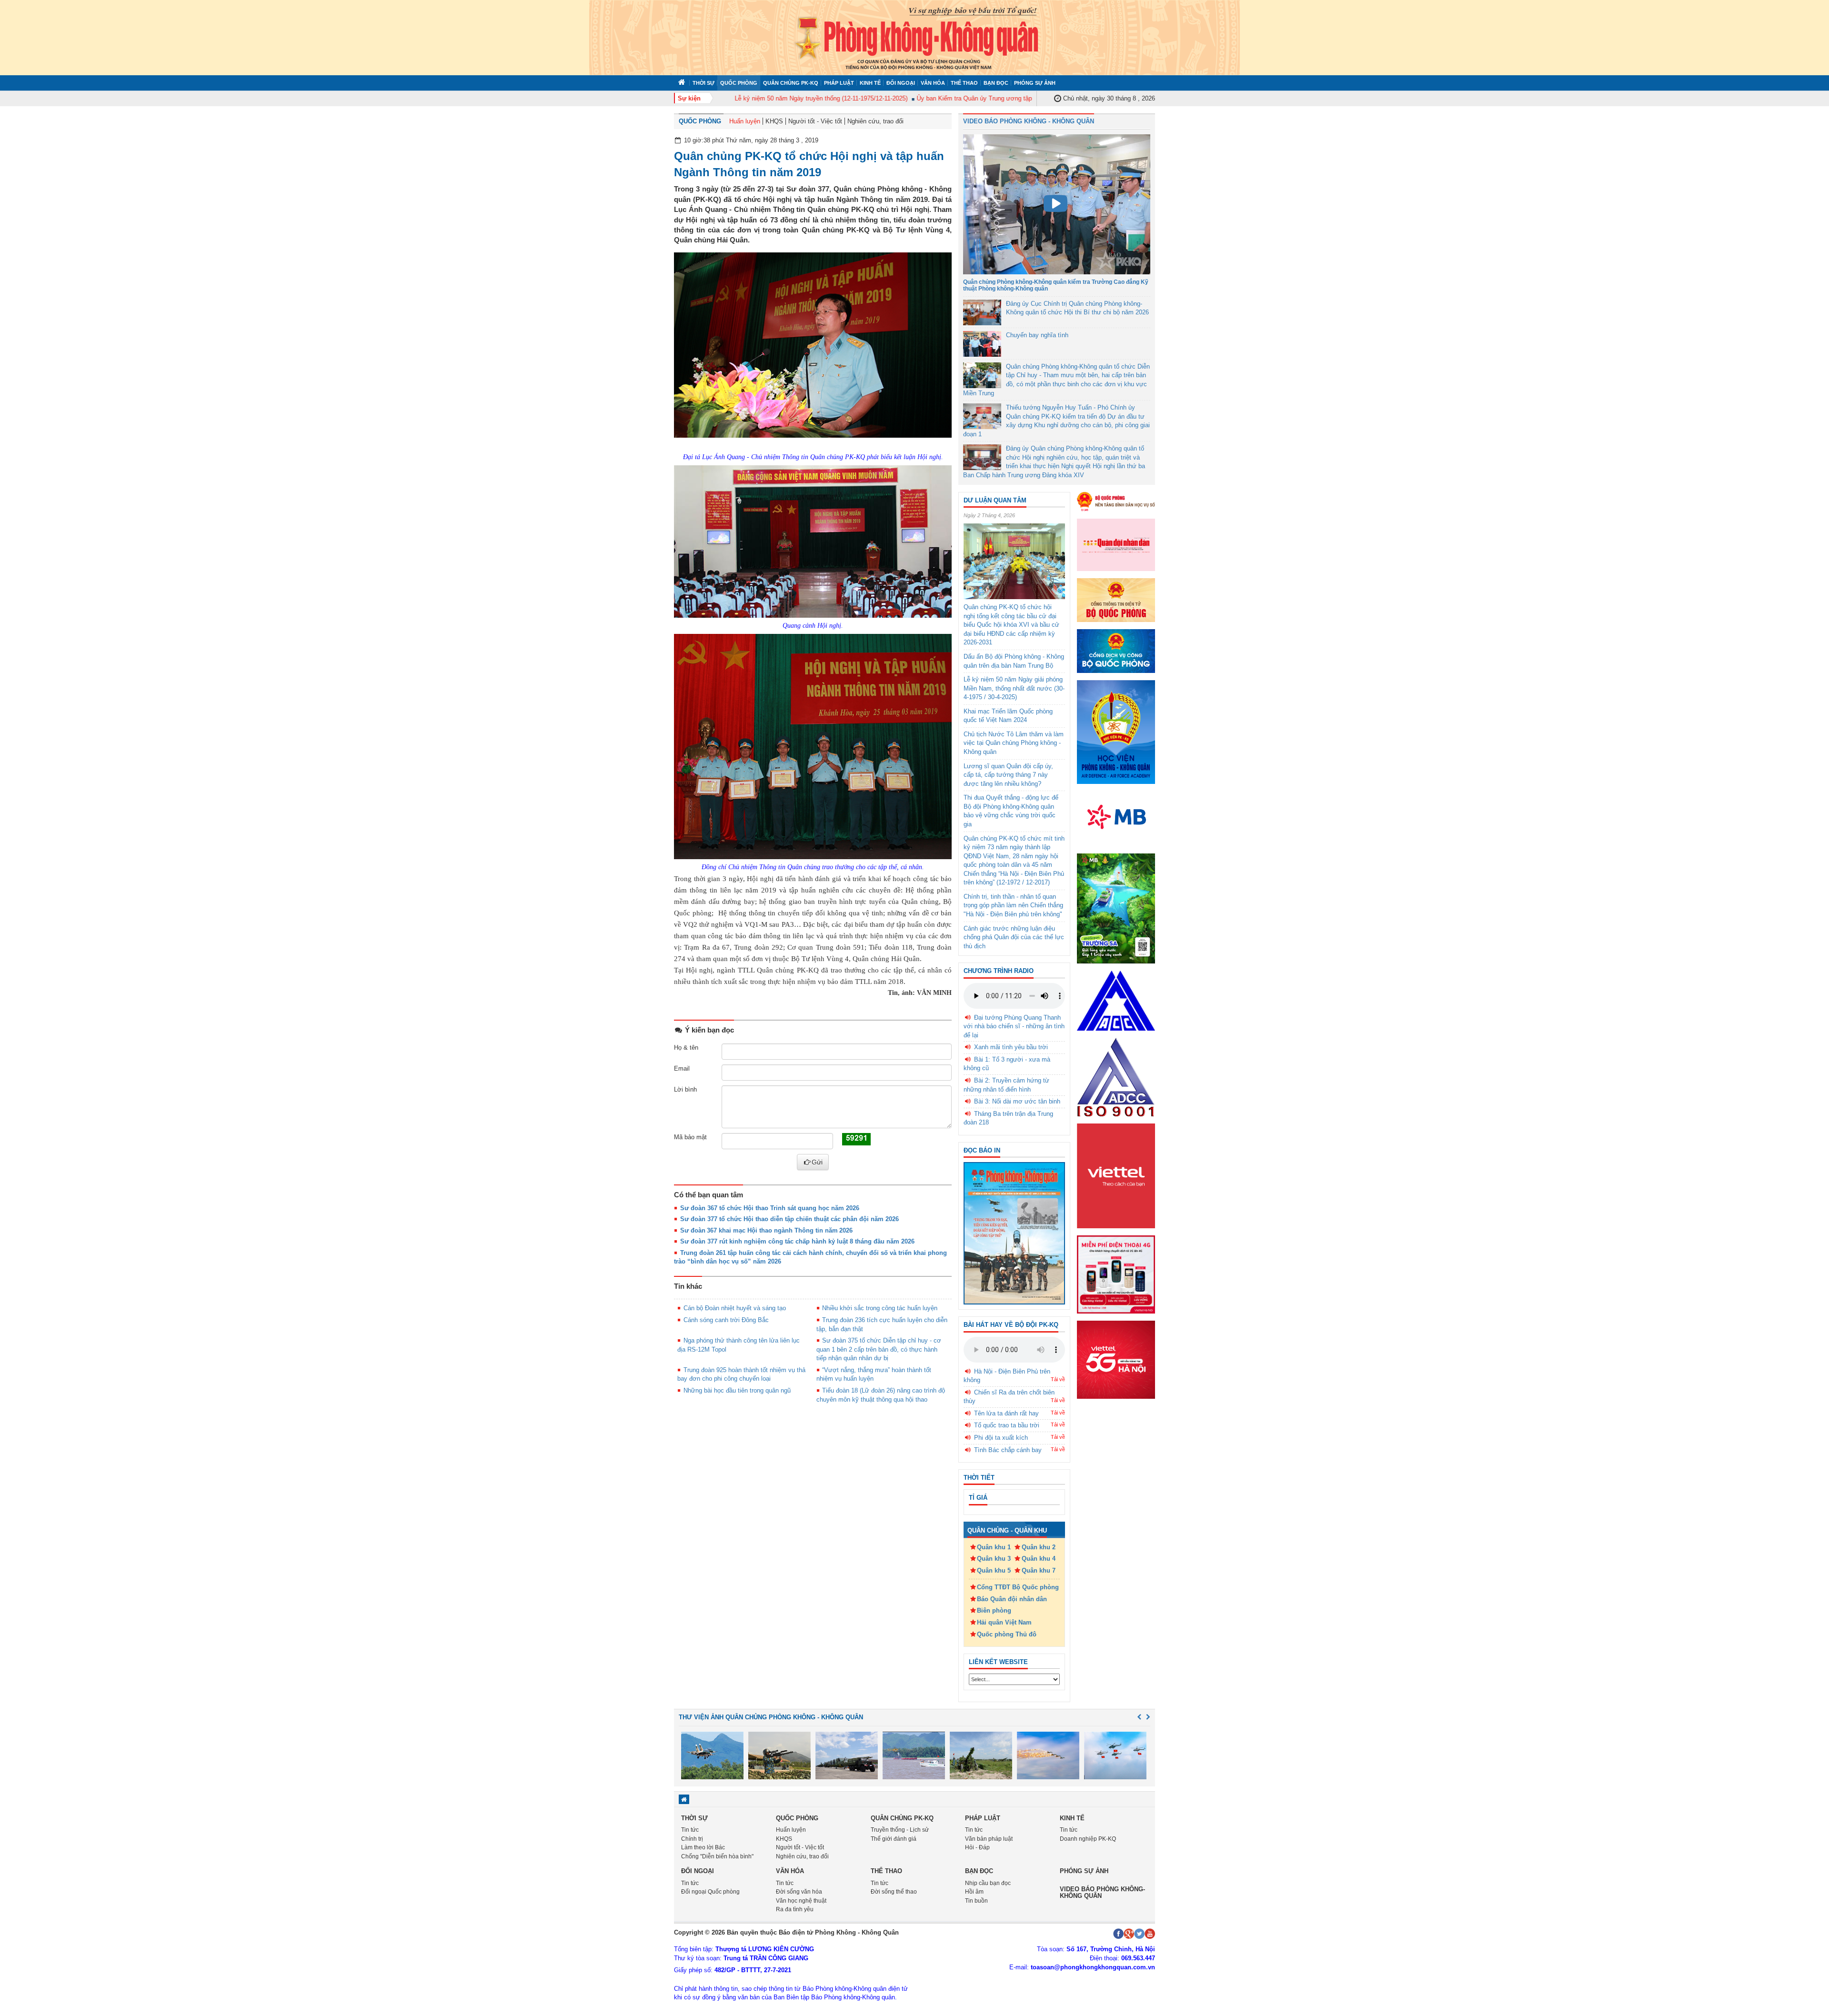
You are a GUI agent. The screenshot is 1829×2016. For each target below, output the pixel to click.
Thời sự (703, 83)
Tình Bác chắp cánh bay (1008, 1450)
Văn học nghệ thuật (801, 1901)
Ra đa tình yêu (795, 1909)
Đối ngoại (901, 83)
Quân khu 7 (1039, 1570)
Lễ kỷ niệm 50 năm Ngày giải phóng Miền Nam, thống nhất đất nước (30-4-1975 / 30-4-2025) (1014, 688)
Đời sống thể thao (894, 1892)
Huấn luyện (745, 121)
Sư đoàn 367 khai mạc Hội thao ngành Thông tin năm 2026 (766, 1230)
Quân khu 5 (994, 1570)
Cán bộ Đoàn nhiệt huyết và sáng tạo (735, 1308)
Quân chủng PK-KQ (791, 83)
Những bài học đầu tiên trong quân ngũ (737, 1390)
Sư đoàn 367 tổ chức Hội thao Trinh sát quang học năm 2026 (770, 1208)
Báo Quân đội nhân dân (1012, 1599)
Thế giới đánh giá (894, 1839)
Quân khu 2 (1039, 1547)
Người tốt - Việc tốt (815, 121)
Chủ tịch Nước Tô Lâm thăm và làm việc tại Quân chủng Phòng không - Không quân (1014, 743)
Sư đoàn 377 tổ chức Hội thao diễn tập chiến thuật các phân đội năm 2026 (789, 1219)
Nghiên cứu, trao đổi (875, 121)
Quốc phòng (739, 83)
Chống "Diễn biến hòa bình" (717, 1856)
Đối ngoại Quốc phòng (710, 1892)
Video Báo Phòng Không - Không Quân (1029, 121)
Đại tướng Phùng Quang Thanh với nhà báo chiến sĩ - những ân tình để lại (1014, 1026)
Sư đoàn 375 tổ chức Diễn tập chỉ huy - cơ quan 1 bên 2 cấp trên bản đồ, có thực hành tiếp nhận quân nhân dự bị (879, 1349)
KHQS (774, 121)
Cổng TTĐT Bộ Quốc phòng (1018, 1587)
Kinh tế (870, 83)
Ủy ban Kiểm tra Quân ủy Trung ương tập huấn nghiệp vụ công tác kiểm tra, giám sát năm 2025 (1005, 98)
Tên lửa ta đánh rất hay (1006, 1413)
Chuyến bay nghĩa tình (1037, 335)
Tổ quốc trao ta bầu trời (1007, 1425)
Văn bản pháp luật (989, 1839)
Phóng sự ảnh (1035, 83)
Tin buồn (976, 1901)
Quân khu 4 (1039, 1559)
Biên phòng (994, 1610)
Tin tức (690, 1830)
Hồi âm (974, 1892)
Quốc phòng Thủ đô (1007, 1634)
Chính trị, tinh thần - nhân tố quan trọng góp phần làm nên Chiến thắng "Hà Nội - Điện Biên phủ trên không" (1013, 905)
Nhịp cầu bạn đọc (988, 1883)
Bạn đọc (996, 83)
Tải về (1058, 1379)
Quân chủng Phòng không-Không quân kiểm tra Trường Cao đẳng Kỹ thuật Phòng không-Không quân (1056, 285)
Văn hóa (933, 83)
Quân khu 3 (994, 1559)
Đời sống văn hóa (799, 1892)
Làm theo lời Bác (703, 1847)
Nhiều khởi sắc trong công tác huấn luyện (880, 1308)
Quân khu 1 (994, 1547)
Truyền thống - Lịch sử (900, 1830)
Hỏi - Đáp (977, 1847)
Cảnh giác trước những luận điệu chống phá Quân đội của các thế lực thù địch (1014, 937)
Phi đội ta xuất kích (1001, 1438)
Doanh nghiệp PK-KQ (1088, 1839)
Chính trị (692, 1839)
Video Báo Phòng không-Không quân (1102, 1892)
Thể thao (964, 83)
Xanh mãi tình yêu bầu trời (1011, 1047)
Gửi (817, 1162)
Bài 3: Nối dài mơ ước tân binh (1017, 1101)
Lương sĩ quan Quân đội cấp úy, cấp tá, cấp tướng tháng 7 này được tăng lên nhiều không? (1008, 775)
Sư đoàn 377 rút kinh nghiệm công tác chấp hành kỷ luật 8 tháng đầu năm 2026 (797, 1241)
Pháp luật (839, 83)
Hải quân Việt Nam (1004, 1622)
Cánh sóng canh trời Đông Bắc (726, 1320)
